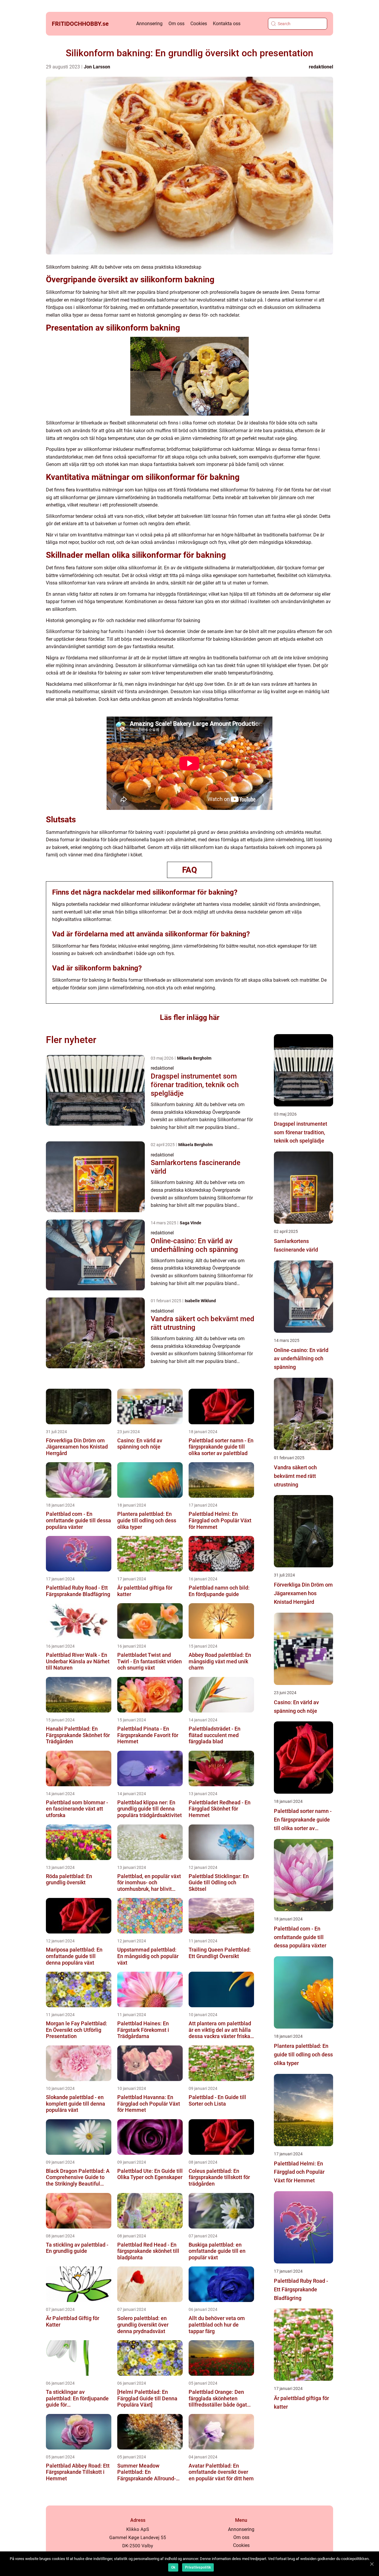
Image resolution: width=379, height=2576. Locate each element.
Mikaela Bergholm (194, 1058)
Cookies (199, 24)
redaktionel (321, 67)
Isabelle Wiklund (200, 1301)
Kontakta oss (227, 24)
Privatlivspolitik (198, 2567)
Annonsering (149, 24)
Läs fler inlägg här (190, 1017)
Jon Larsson (97, 67)
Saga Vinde (191, 1223)
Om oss (176, 24)
